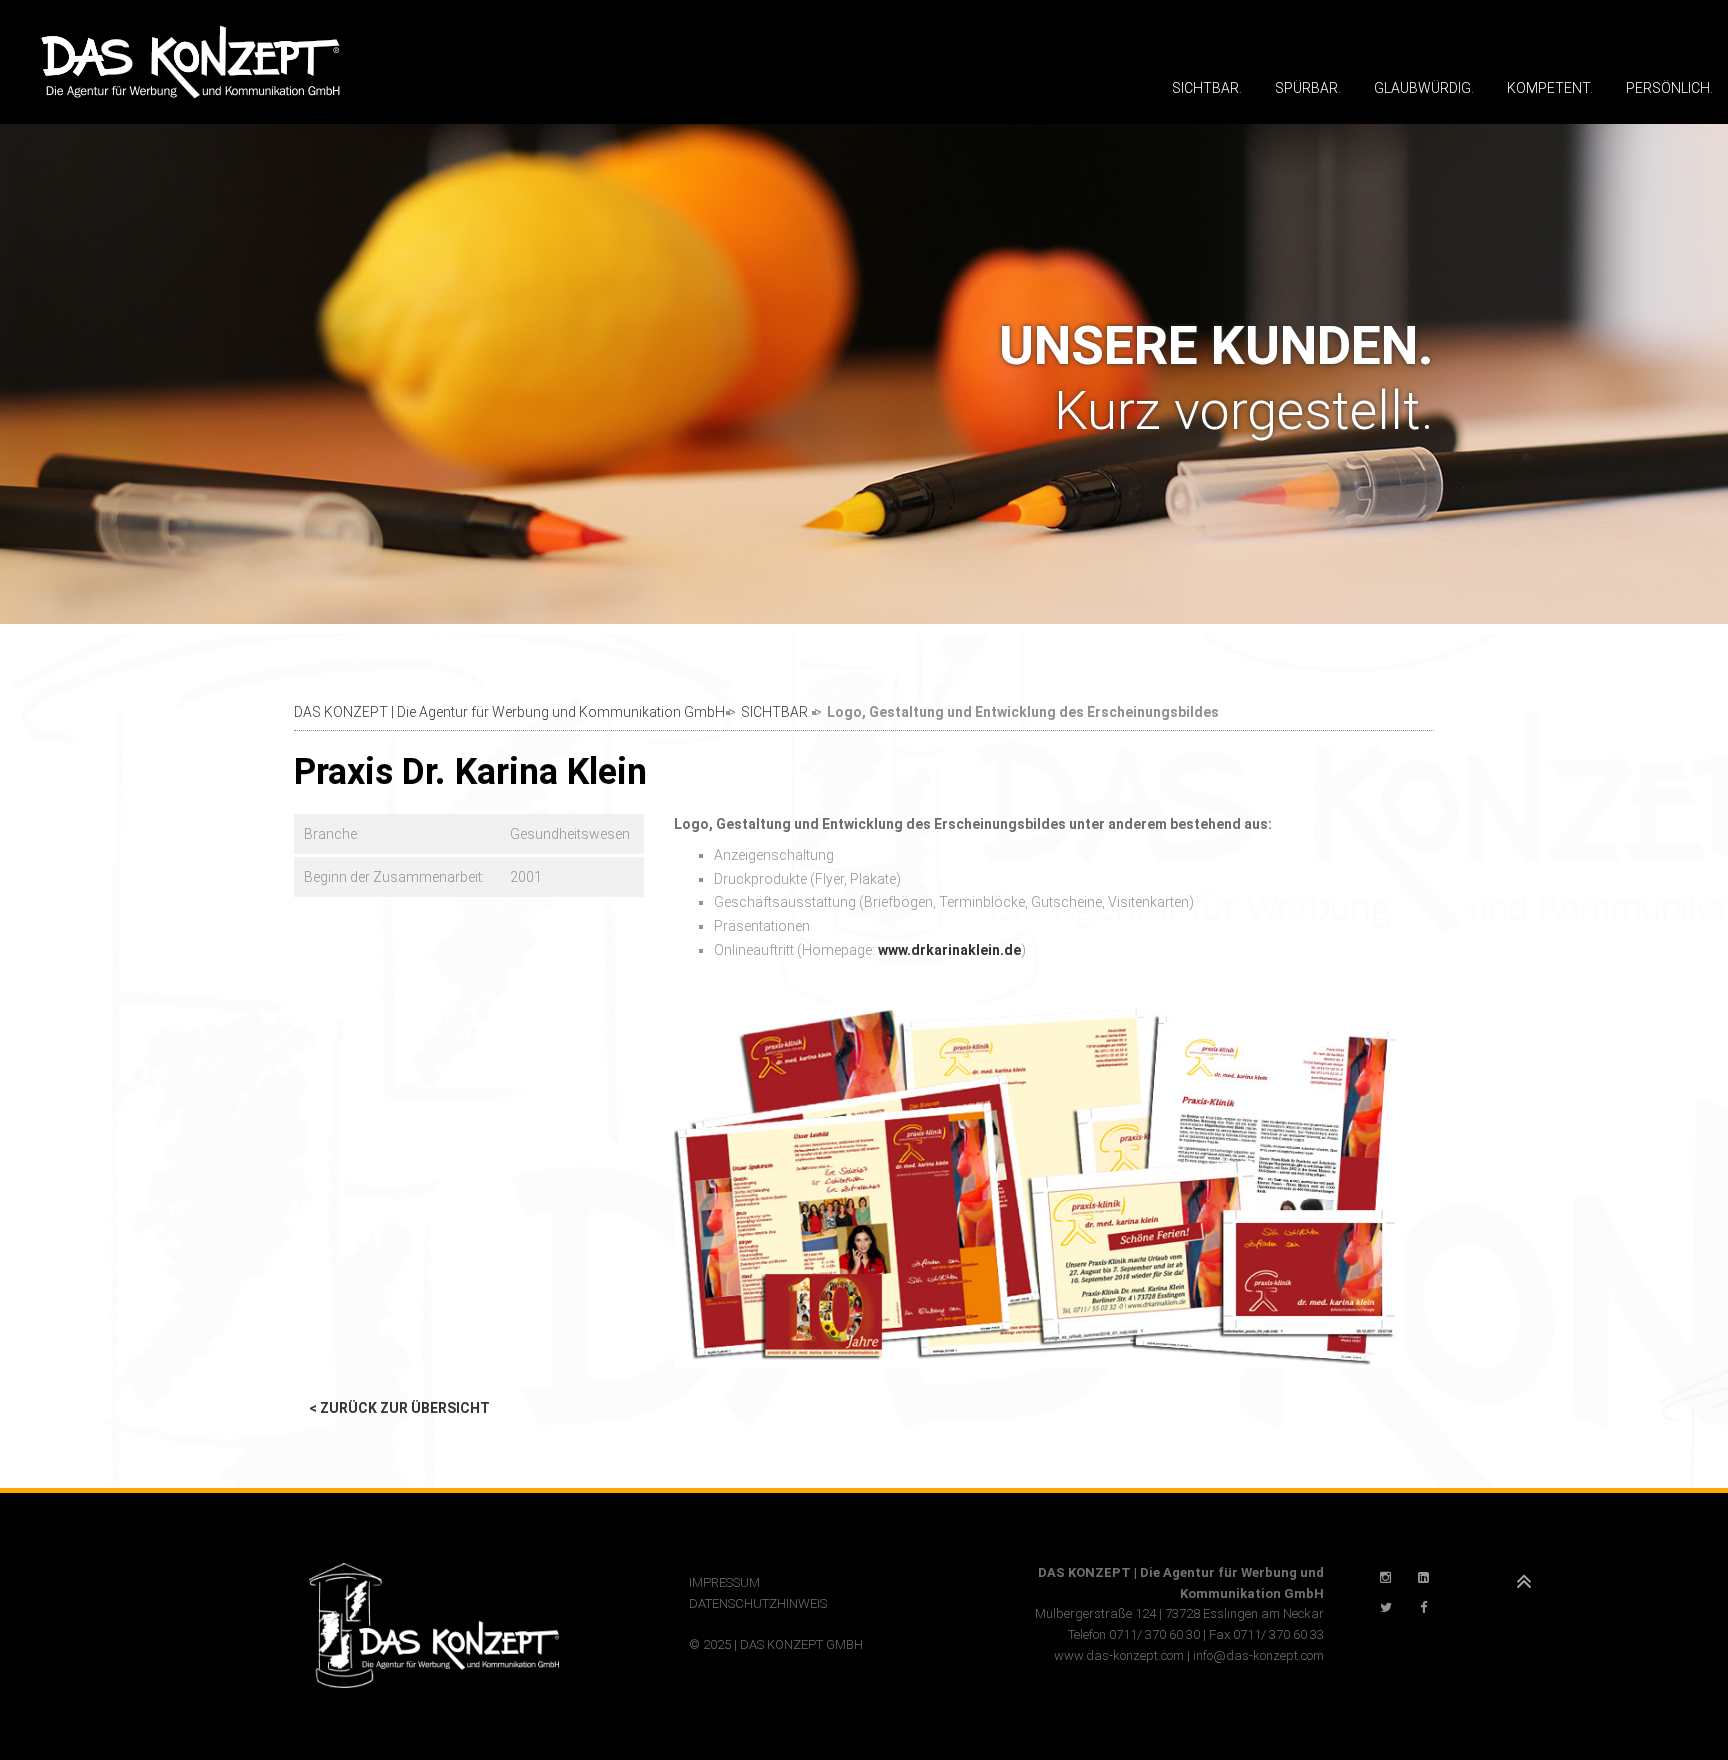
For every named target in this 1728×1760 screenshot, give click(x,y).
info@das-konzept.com (1258, 1655)
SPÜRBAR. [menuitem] (1308, 88)
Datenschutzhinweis (758, 1603)
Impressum (724, 1582)
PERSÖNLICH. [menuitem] (1669, 88)
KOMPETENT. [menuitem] (1550, 88)
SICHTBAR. (776, 712)
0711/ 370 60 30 (1154, 1634)
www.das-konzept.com (1119, 1655)
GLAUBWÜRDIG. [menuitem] (1424, 88)
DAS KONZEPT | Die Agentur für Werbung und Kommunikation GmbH (509, 712)
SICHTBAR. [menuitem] (1207, 88)
